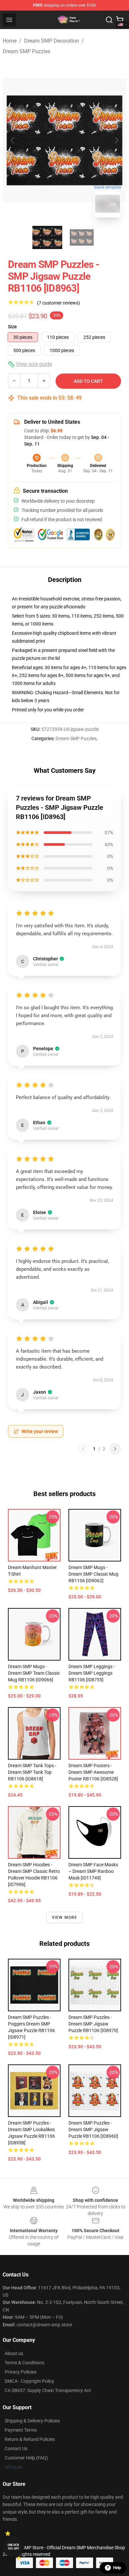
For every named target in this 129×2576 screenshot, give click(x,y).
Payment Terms (21, 2430)
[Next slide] (116, 140)
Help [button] (117, 2568)
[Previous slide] (13, 140)
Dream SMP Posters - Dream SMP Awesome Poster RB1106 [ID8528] (93, 1772)
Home (10, 41)
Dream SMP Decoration (52, 41)
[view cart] (120, 20)
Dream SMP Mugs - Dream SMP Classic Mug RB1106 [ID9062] (93, 1574)
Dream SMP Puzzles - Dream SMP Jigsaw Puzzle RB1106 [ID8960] (93, 2129)
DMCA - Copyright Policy (29, 2381)
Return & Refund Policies (30, 2439)
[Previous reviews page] (83, 1449)
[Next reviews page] (115, 1449)
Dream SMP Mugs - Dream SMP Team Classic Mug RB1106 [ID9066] (34, 1673)
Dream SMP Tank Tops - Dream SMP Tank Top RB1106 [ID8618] (32, 1772)
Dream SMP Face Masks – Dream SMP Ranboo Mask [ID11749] (93, 1871)
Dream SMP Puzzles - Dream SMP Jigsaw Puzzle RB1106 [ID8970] (93, 2024)
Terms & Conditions (24, 2363)
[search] (109, 20)
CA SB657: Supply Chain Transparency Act (48, 2390)
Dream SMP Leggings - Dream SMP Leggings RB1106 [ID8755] (92, 1673)
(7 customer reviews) (59, 303)
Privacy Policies (21, 2372)
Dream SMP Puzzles (26, 51)
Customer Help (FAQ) (26, 2458)
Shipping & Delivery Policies (32, 2421)
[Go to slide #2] (82, 237)
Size (12, 327)
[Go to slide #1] (47, 237)
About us (14, 2353)
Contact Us (16, 2449)
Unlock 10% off (13, 2547)
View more (65, 1917)
